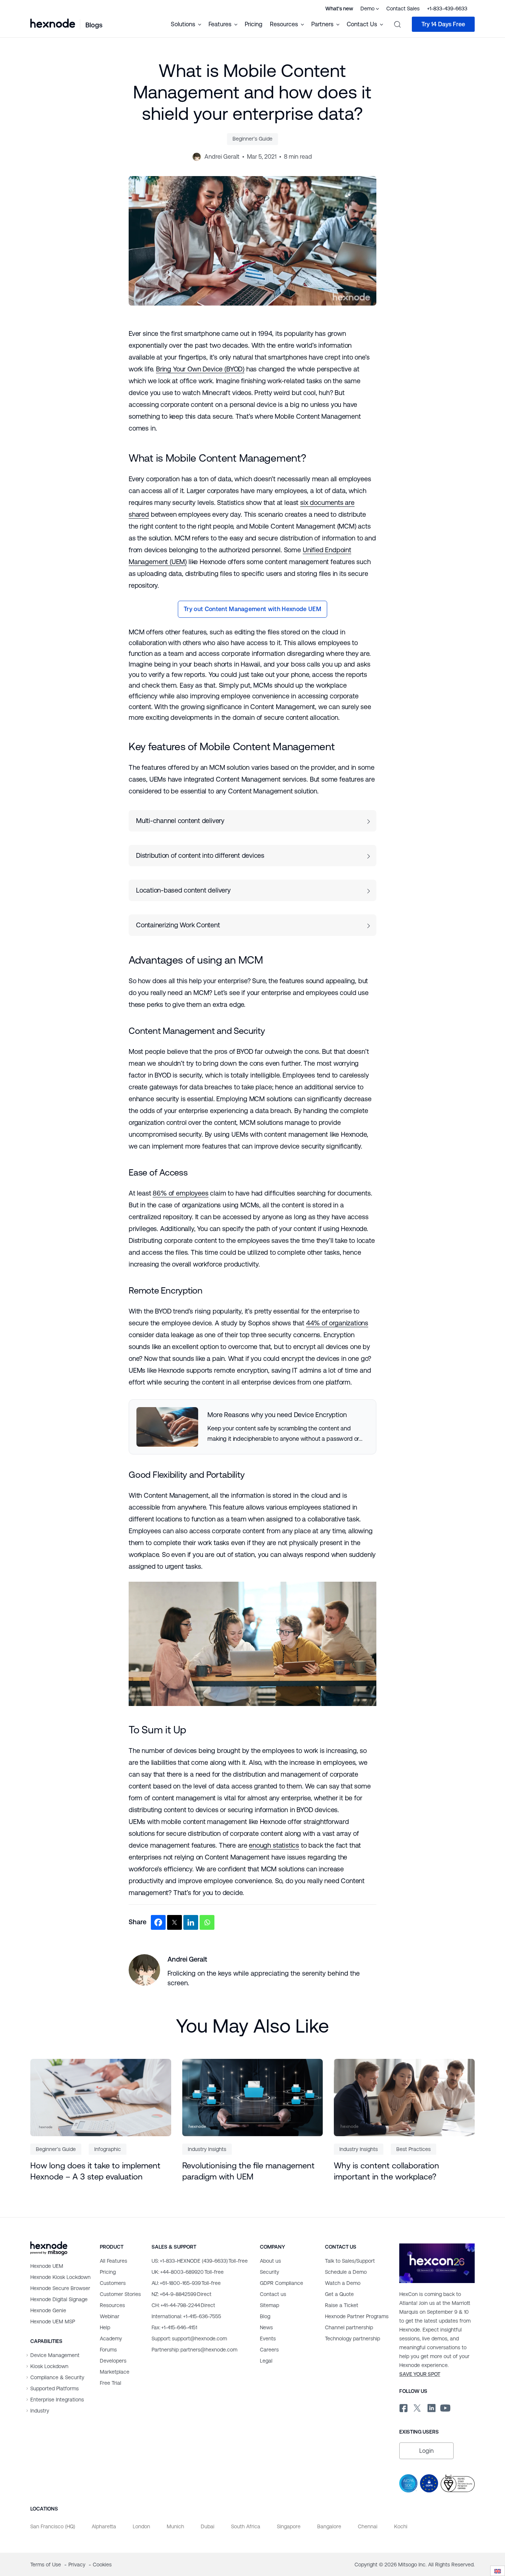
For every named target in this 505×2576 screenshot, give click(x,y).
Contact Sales (403, 9)
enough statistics (274, 1845)
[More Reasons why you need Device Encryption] (253, 1427)
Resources (112, 2305)
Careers (269, 2350)
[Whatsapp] (207, 1922)
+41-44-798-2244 (183, 2305)
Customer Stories (120, 2294)
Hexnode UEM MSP (53, 2322)
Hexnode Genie (48, 2310)
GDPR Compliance (282, 2283)
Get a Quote (339, 2294)
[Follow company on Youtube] (445, 2407)
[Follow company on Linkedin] (431, 2407)
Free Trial (111, 2383)
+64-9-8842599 (182, 2294)
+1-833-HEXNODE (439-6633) (200, 2261)
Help (105, 2327)
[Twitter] (174, 1922)
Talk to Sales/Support (350, 2261)
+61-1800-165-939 (186, 2283)
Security (270, 2272)
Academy (111, 2339)
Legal (266, 2361)
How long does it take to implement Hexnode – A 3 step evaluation (95, 2171)
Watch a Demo (343, 2283)
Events (268, 2339)
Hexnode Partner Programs (357, 2316)
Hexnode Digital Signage (59, 2299)
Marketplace (115, 2372)
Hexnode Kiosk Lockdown (60, 2277)
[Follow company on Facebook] (403, 2407)
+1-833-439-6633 (447, 9)
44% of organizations (337, 1323)
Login (426, 2451)
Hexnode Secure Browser (60, 2288)
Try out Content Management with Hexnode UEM (253, 609)
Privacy (78, 2565)
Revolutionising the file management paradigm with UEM (248, 2171)
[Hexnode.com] (53, 24)
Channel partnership (349, 2327)
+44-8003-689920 (188, 2272)
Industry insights (207, 2149)
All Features (113, 2261)
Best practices (414, 2149)
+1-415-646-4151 (174, 2327)
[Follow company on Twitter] (417, 2407)
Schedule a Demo (346, 2272)
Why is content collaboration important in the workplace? (387, 2171)
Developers (113, 2361)
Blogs (94, 25)
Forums (108, 2350)
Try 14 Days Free (443, 24)
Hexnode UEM (47, 2266)
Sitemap (270, 2305)
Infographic (108, 2149)
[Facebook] (158, 1922)
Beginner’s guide (253, 139)
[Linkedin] (191, 1922)
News (266, 2327)
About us (270, 2261)
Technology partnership (353, 2339)
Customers (113, 2283)
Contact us (273, 2294)
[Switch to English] (498, 2571)
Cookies (102, 2565)
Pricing (254, 24)
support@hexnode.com (189, 2339)
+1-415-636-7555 (186, 2316)
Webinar (110, 2316)
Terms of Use (46, 2565)
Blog (265, 2316)
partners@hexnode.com (194, 2350)
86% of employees (180, 1193)
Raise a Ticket (342, 2305)
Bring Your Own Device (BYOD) (200, 369)
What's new (339, 9)
